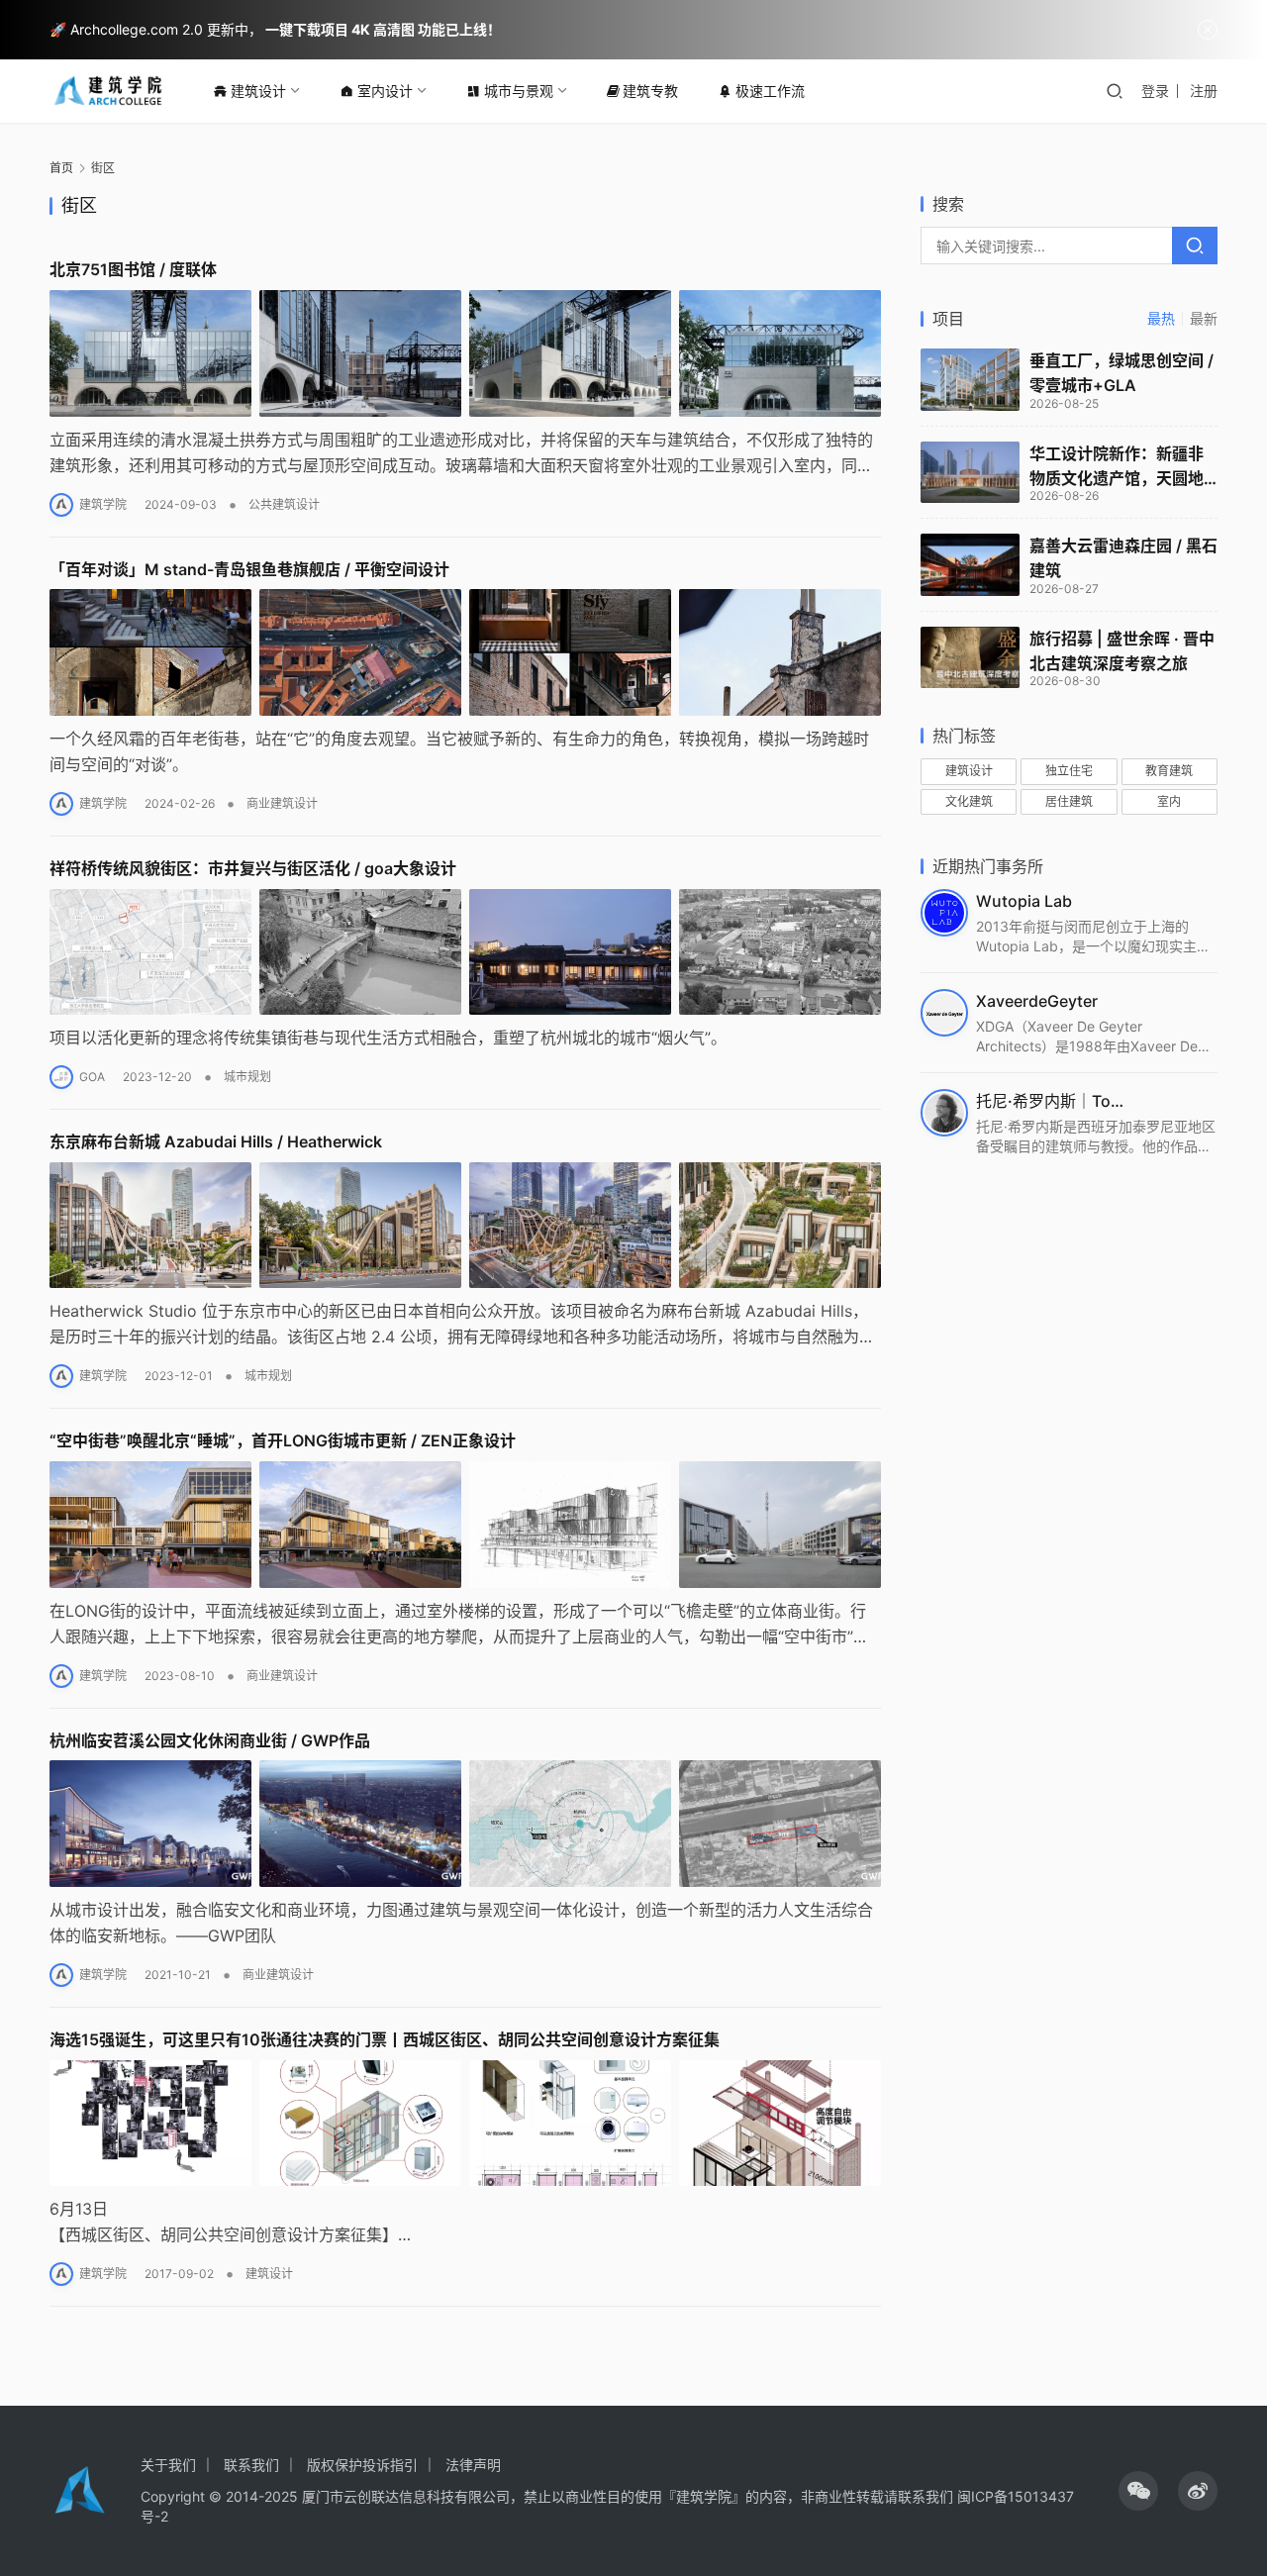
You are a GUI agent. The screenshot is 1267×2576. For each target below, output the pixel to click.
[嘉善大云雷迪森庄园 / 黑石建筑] (970, 565)
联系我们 (251, 2465)
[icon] (1138, 2491)
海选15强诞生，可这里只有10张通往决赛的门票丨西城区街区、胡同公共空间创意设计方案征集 (385, 2039)
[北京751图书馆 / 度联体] (465, 353)
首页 (61, 168)
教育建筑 (1169, 771)
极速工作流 (770, 91)
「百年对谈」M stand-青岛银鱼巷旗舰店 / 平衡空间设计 (249, 569)
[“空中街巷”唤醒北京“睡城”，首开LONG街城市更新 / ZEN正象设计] (465, 1525)
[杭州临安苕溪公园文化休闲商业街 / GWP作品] (465, 1824)
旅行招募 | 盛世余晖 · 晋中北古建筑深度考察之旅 (1122, 651)
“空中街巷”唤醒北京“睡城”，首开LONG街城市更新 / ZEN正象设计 (283, 1440)
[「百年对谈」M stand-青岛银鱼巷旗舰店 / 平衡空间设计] (465, 652)
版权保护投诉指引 (362, 2465)
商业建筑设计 (282, 803)
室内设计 (385, 91)
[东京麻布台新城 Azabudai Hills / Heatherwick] (465, 1226)
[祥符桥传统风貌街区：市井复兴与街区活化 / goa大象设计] (465, 952)
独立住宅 (1069, 771)
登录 (1155, 91)
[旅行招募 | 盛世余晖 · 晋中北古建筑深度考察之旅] (970, 658)
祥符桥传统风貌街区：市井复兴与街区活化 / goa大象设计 (253, 868)
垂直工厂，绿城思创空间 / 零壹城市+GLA (1121, 373)
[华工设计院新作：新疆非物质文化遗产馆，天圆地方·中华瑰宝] (970, 473)
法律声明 (473, 2465)
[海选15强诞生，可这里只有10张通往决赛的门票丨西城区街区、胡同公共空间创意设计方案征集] (465, 2124)
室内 (1169, 801)
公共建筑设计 (284, 504)
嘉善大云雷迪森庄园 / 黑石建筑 (1123, 558)
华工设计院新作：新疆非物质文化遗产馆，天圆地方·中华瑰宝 (1117, 467)
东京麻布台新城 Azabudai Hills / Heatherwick (216, 1141)
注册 (1204, 91)
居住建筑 (1069, 801)
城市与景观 (519, 91)
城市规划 (247, 1077)
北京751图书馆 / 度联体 (133, 269)
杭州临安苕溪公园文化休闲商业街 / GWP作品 (210, 1740)
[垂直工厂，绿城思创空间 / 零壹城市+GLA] (970, 380)
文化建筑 (969, 801)
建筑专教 (650, 91)
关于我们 (168, 2465)
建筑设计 (258, 91)
